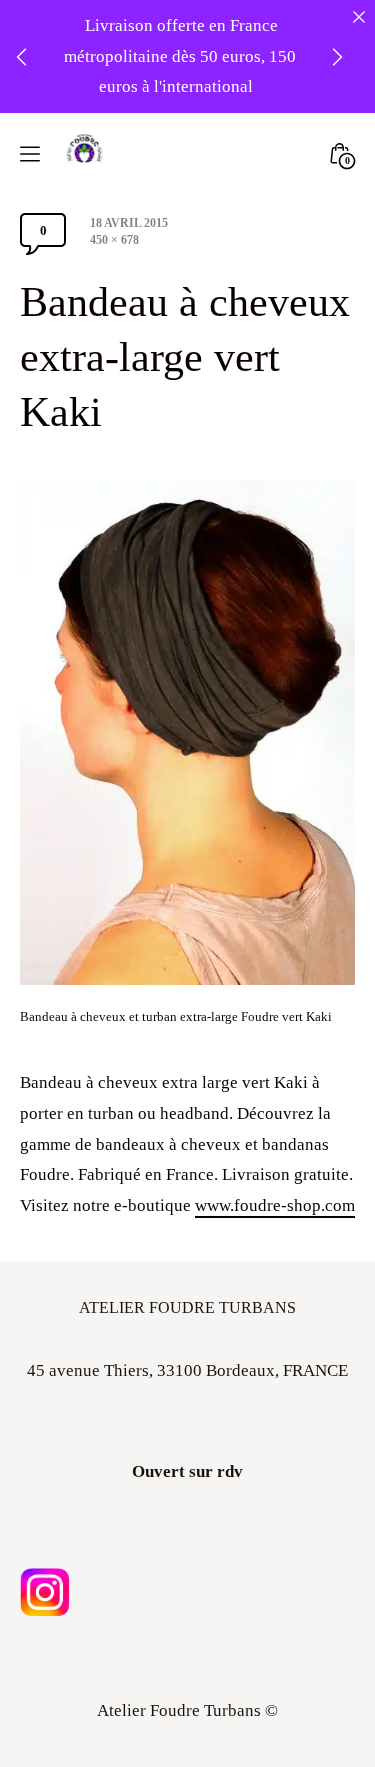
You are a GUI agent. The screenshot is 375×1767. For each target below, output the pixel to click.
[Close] (358, 16)
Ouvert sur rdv (187, 1471)
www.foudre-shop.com (275, 1205)
